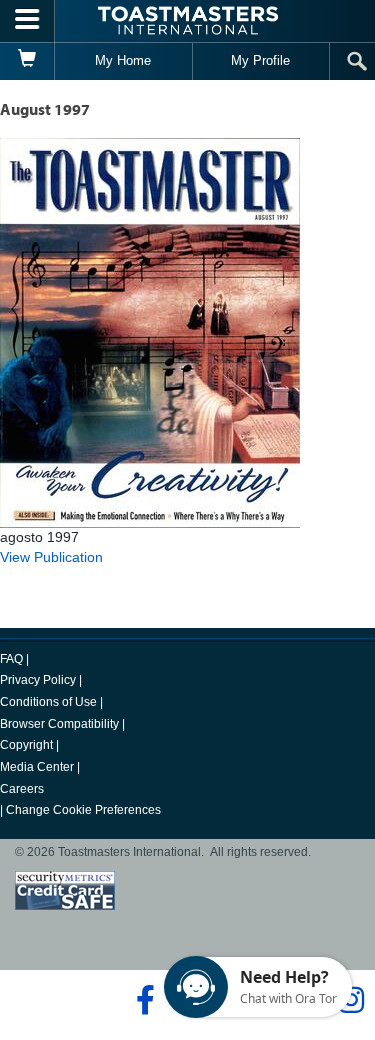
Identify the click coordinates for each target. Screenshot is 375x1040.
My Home (123, 60)
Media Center (37, 767)
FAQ (11, 659)
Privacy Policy (38, 680)
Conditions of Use (48, 702)
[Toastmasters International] (188, 20)
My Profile (260, 60)
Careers (22, 789)
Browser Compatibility (59, 724)
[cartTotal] (27, 61)
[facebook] (142, 1000)
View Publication (51, 557)
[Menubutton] (27, 21)
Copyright (26, 745)
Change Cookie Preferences (83, 810)
